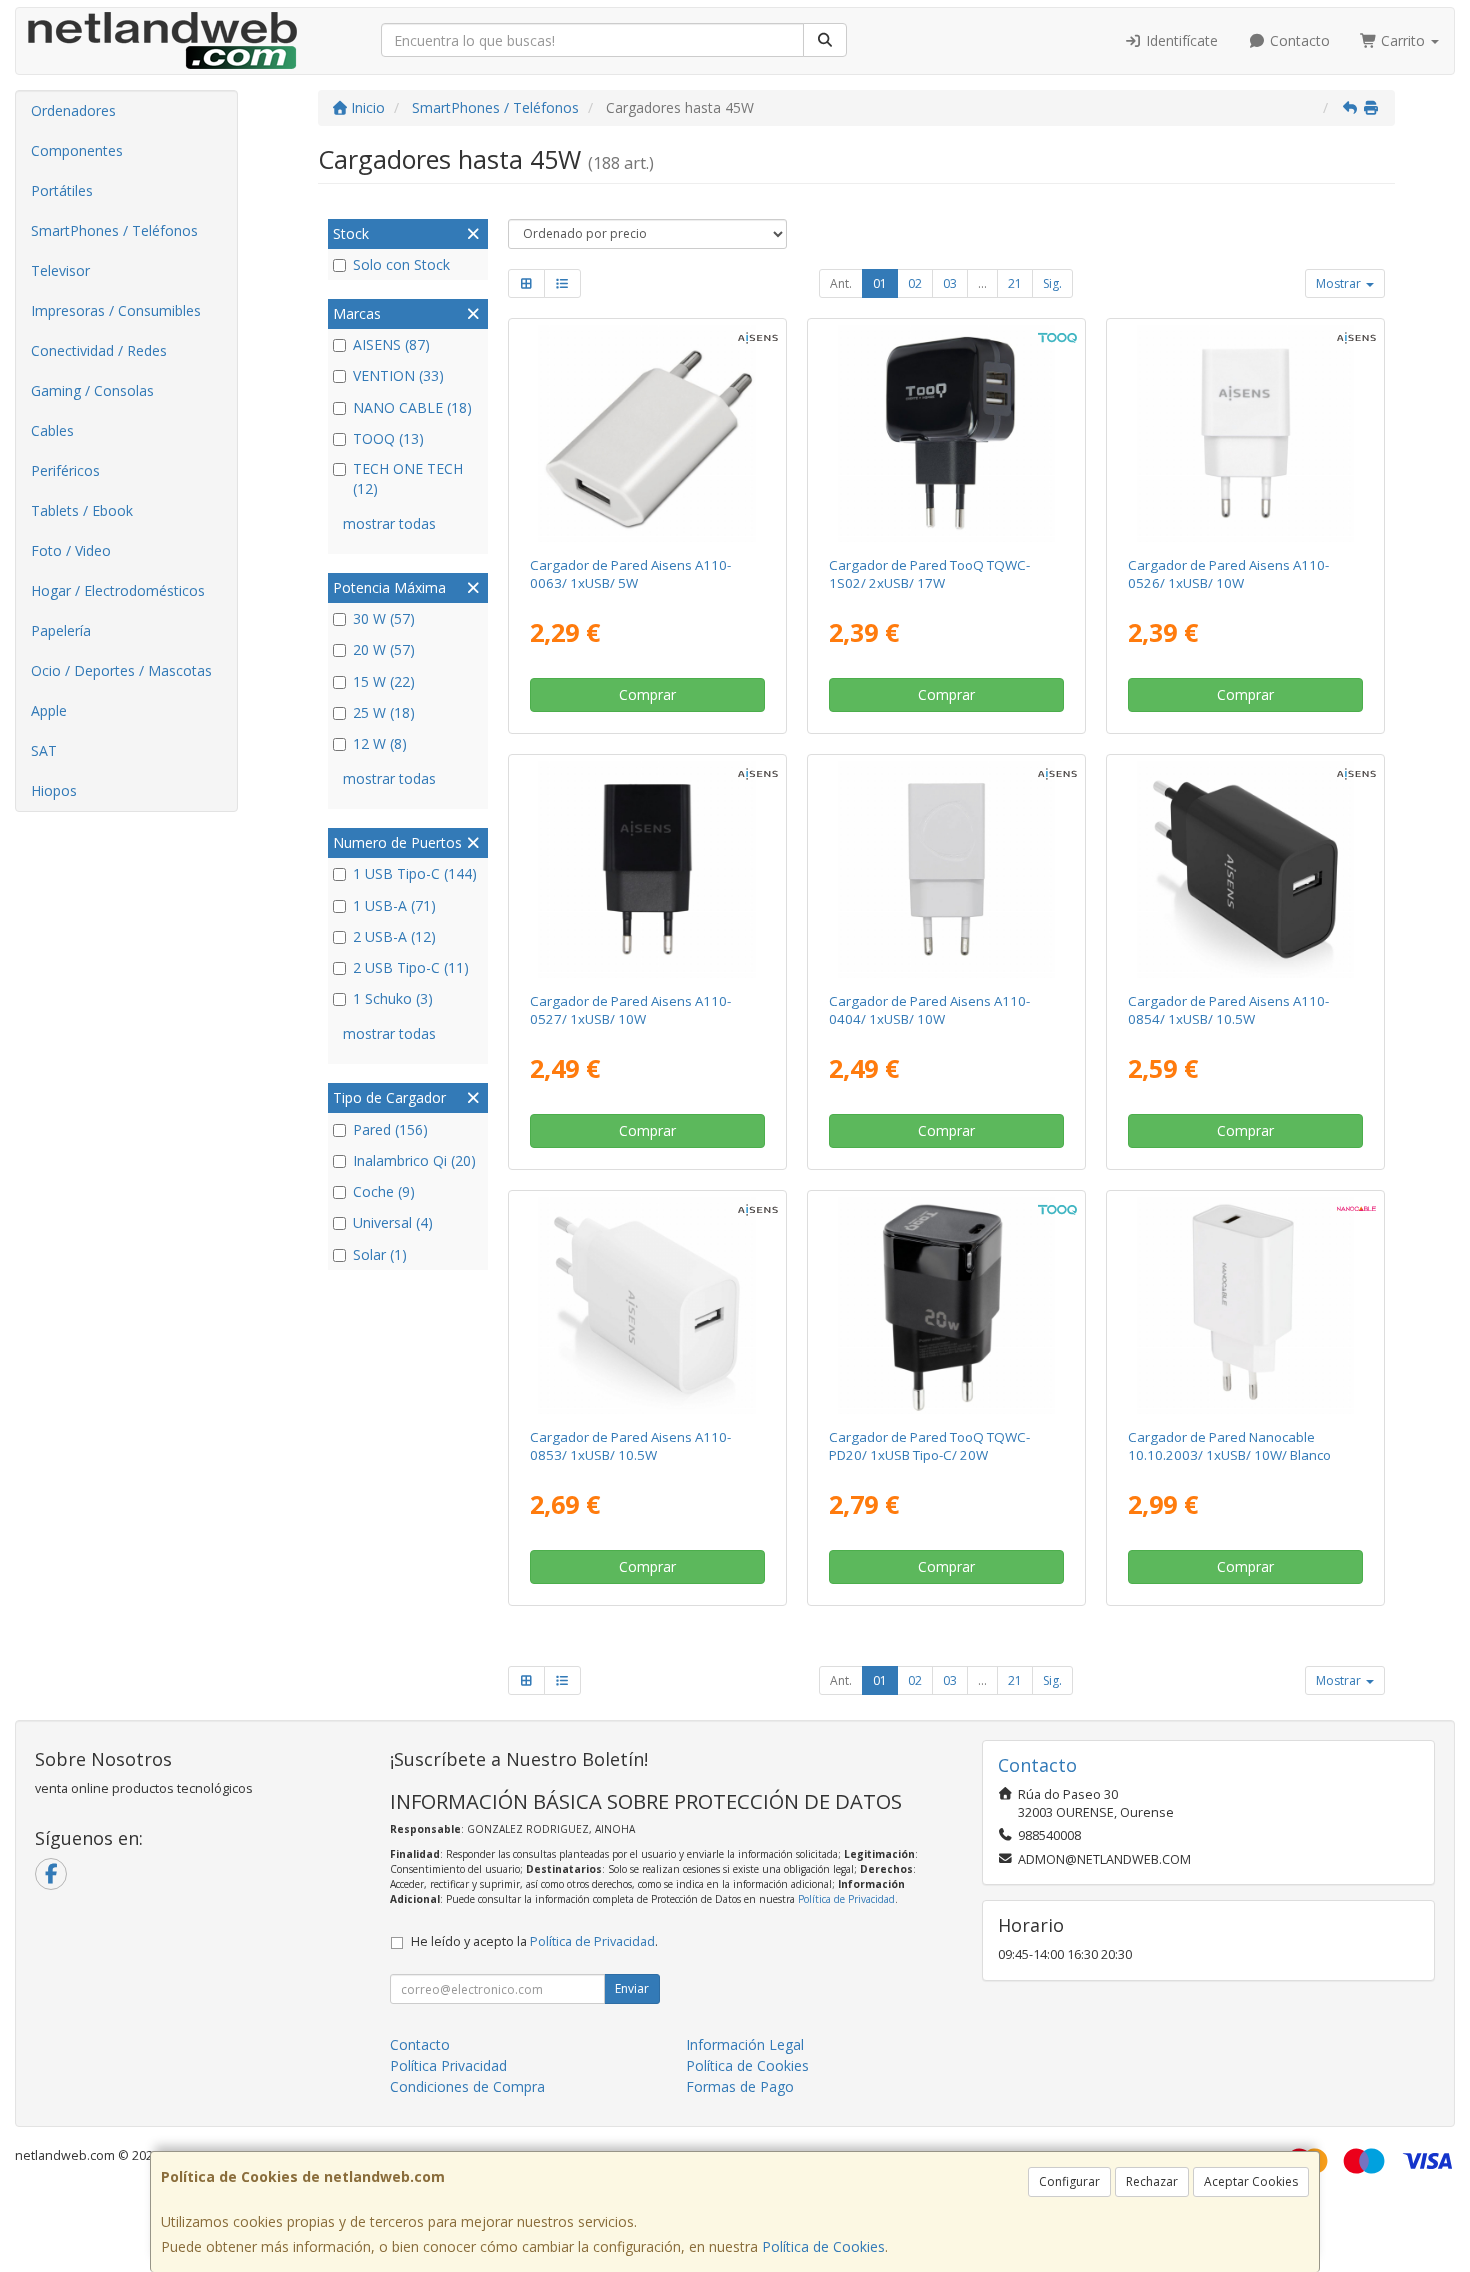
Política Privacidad (448, 2065)
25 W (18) (384, 712)
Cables (52, 430)
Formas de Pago (740, 2086)
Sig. (1052, 283)
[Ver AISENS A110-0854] (1246, 870)
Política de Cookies (823, 2246)
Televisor (60, 270)
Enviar (632, 1988)
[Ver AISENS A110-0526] (1246, 434)
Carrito (1403, 40)
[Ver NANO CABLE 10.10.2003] (1246, 1306)
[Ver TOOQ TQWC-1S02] (947, 434)
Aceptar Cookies (1251, 2181)
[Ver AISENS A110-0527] (647, 870)
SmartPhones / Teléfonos (114, 230)
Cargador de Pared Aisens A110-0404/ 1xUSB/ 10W (929, 1009)
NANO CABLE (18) (412, 407)
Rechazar (1152, 2181)
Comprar (647, 694)
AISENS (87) (391, 344)
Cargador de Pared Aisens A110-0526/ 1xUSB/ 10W (1228, 573)
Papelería (61, 630)
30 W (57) (384, 618)
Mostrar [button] (1340, 283)
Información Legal (745, 2044)
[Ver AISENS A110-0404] (947, 870)
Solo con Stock (401, 264)
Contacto (1298, 40)
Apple (49, 710)
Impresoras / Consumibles (116, 310)
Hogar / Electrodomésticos (118, 590)
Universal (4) (393, 1222)
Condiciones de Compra (467, 2086)
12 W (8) (380, 743)
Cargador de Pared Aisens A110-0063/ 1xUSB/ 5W (630, 573)
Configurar (1069, 2181)
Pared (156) (390, 1129)
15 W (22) (384, 681)
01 (880, 283)
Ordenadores (73, 110)
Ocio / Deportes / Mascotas (121, 670)
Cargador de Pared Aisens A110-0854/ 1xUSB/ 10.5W (1228, 1009)
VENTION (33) (398, 375)
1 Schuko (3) (393, 998)
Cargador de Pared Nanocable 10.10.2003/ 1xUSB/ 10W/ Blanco (1229, 1445)
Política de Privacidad (846, 1899)
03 (950, 283)
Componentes (77, 150)
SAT (44, 750)
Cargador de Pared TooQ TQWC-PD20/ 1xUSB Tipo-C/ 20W (929, 1445)
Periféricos (65, 470)
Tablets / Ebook (82, 510)
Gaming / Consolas (92, 390)
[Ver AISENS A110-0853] (647, 1306)
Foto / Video (71, 550)
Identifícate (1180, 40)
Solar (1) (380, 1254)
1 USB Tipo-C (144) (415, 873)
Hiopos (54, 790)
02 (915, 283)
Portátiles (62, 190)
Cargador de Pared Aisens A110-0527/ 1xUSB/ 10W (630, 1009)
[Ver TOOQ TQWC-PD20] (947, 1306)
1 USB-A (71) (394, 905)
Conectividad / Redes (99, 350)
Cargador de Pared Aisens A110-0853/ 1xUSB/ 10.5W (630, 1445)
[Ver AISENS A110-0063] (647, 434)
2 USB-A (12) (394, 936)
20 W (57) (384, 649)
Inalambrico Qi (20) (414, 1160)
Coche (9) (384, 1191)
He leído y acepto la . (534, 1941)
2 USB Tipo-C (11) (411, 967)
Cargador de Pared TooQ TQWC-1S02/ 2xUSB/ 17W (929, 573)
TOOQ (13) (388, 438)
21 (1015, 283)
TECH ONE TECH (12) (408, 478)
